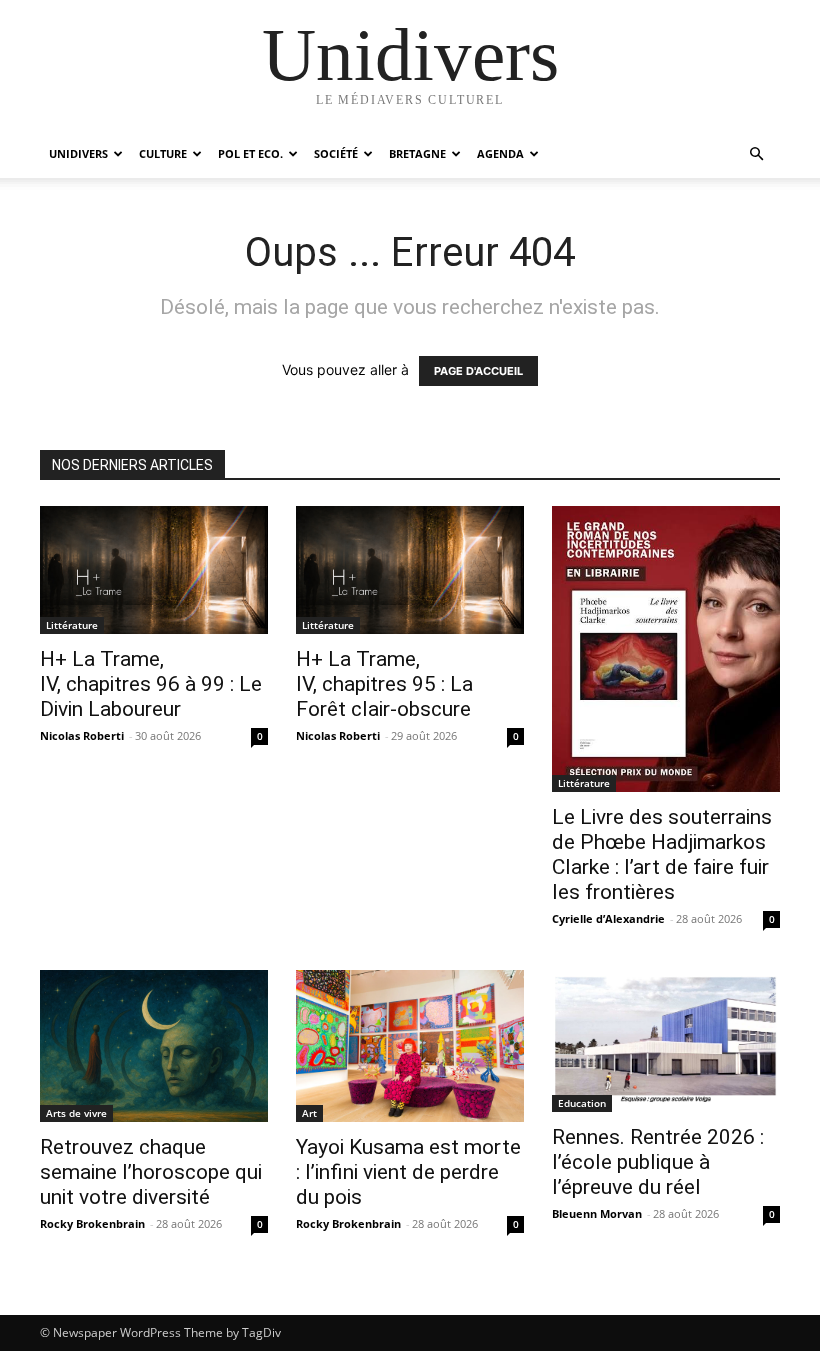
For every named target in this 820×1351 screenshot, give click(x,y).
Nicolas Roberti (82, 735)
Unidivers (78, 153)
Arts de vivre (76, 1113)
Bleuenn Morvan (597, 1213)
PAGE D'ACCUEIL (478, 371)
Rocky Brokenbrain (92, 1223)
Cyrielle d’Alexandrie (608, 918)
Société (336, 153)
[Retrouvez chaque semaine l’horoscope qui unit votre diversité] (154, 1046)
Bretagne (417, 153)
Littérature (72, 625)
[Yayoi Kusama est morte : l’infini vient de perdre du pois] (410, 1046)
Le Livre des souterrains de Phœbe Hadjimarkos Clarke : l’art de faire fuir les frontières (662, 854)
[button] (756, 154)
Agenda (500, 153)
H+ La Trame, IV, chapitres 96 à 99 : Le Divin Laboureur (151, 684)
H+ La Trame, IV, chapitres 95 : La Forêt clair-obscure (384, 684)
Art (309, 1113)
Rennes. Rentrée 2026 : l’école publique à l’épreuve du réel (658, 1162)
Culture (163, 153)
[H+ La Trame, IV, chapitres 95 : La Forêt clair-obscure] (410, 570)
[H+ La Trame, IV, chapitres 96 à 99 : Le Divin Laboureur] (154, 570)
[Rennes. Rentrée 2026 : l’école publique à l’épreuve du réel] (666, 1040)
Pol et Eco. (250, 153)
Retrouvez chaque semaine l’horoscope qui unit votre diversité (151, 1172)
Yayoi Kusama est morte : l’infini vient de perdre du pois (408, 1172)
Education (582, 1103)
